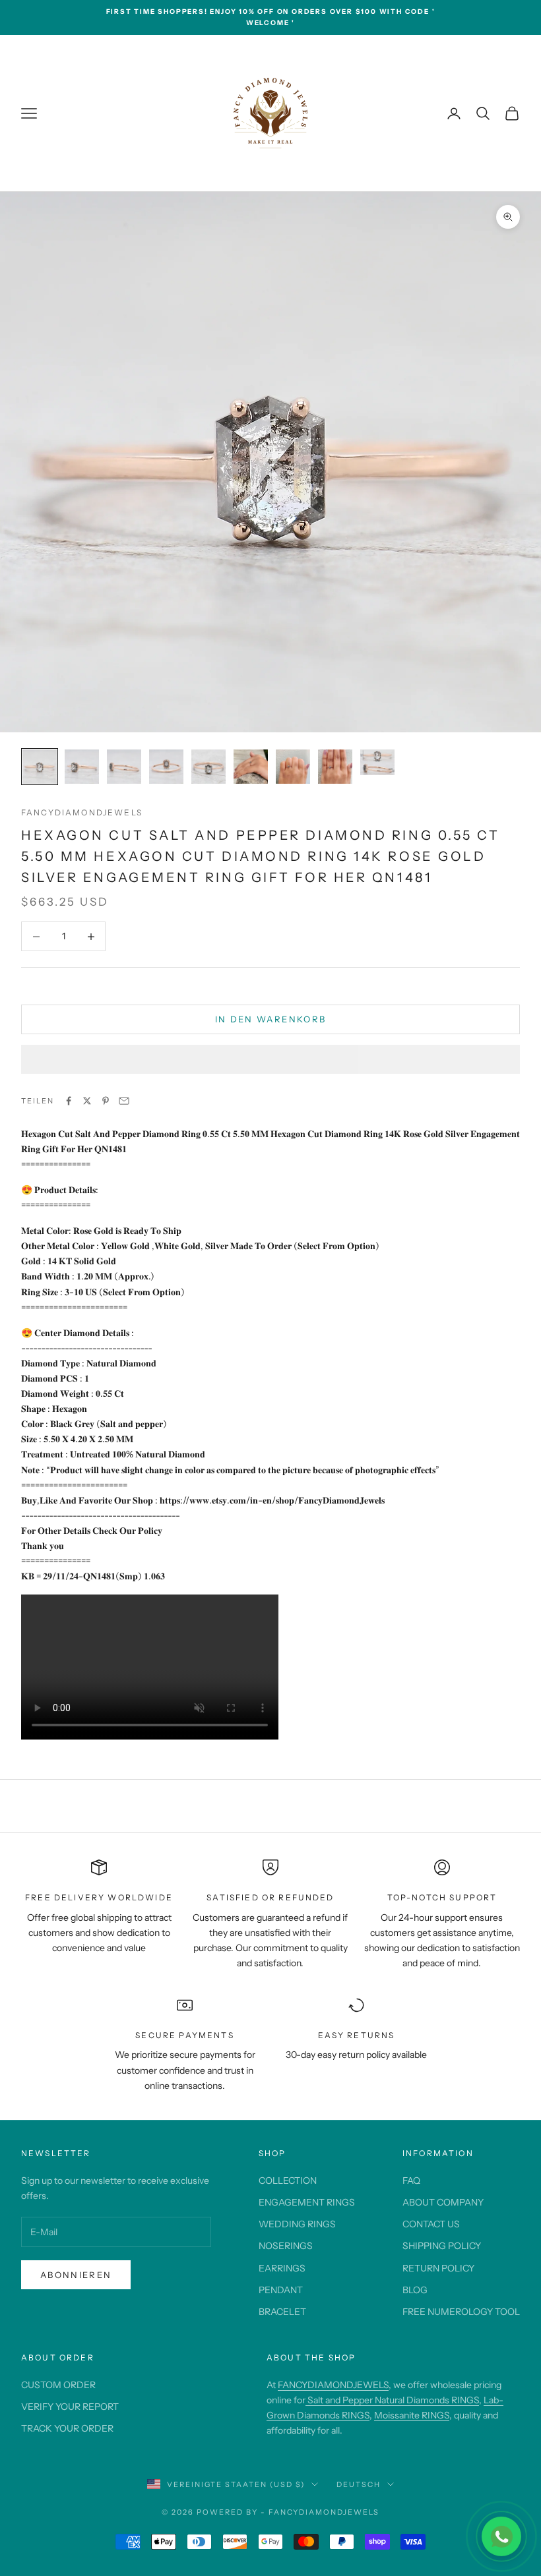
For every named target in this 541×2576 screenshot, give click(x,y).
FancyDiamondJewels (82, 812)
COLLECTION (288, 2181)
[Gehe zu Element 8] (335, 767)
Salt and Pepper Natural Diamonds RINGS (392, 2400)
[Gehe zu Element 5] (208, 767)
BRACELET (282, 2312)
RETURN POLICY (438, 2268)
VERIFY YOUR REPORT (70, 2407)
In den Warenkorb (270, 1019)
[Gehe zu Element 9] (377, 762)
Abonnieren (76, 2275)
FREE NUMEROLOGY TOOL (461, 2312)
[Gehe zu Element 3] (124, 767)
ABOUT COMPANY (443, 2202)
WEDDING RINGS (297, 2224)
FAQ (411, 2181)
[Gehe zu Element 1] (40, 767)
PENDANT (281, 2290)
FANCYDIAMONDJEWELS (333, 2385)
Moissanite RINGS (412, 2415)
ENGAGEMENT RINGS (307, 2202)
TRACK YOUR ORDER (67, 2428)
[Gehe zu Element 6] (251, 767)
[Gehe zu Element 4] (166, 767)
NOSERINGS (286, 2246)
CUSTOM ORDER (58, 2385)
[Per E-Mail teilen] (124, 1101)
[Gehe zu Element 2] (82, 767)
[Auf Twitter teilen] (87, 1101)
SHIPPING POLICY (442, 2246)
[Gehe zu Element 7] (293, 767)
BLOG (415, 2290)
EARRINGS (282, 2268)
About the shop (311, 2357)
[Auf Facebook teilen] (69, 1101)
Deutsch (359, 2484)
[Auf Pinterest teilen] (106, 1101)
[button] (270, 1059)
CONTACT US (431, 2224)
